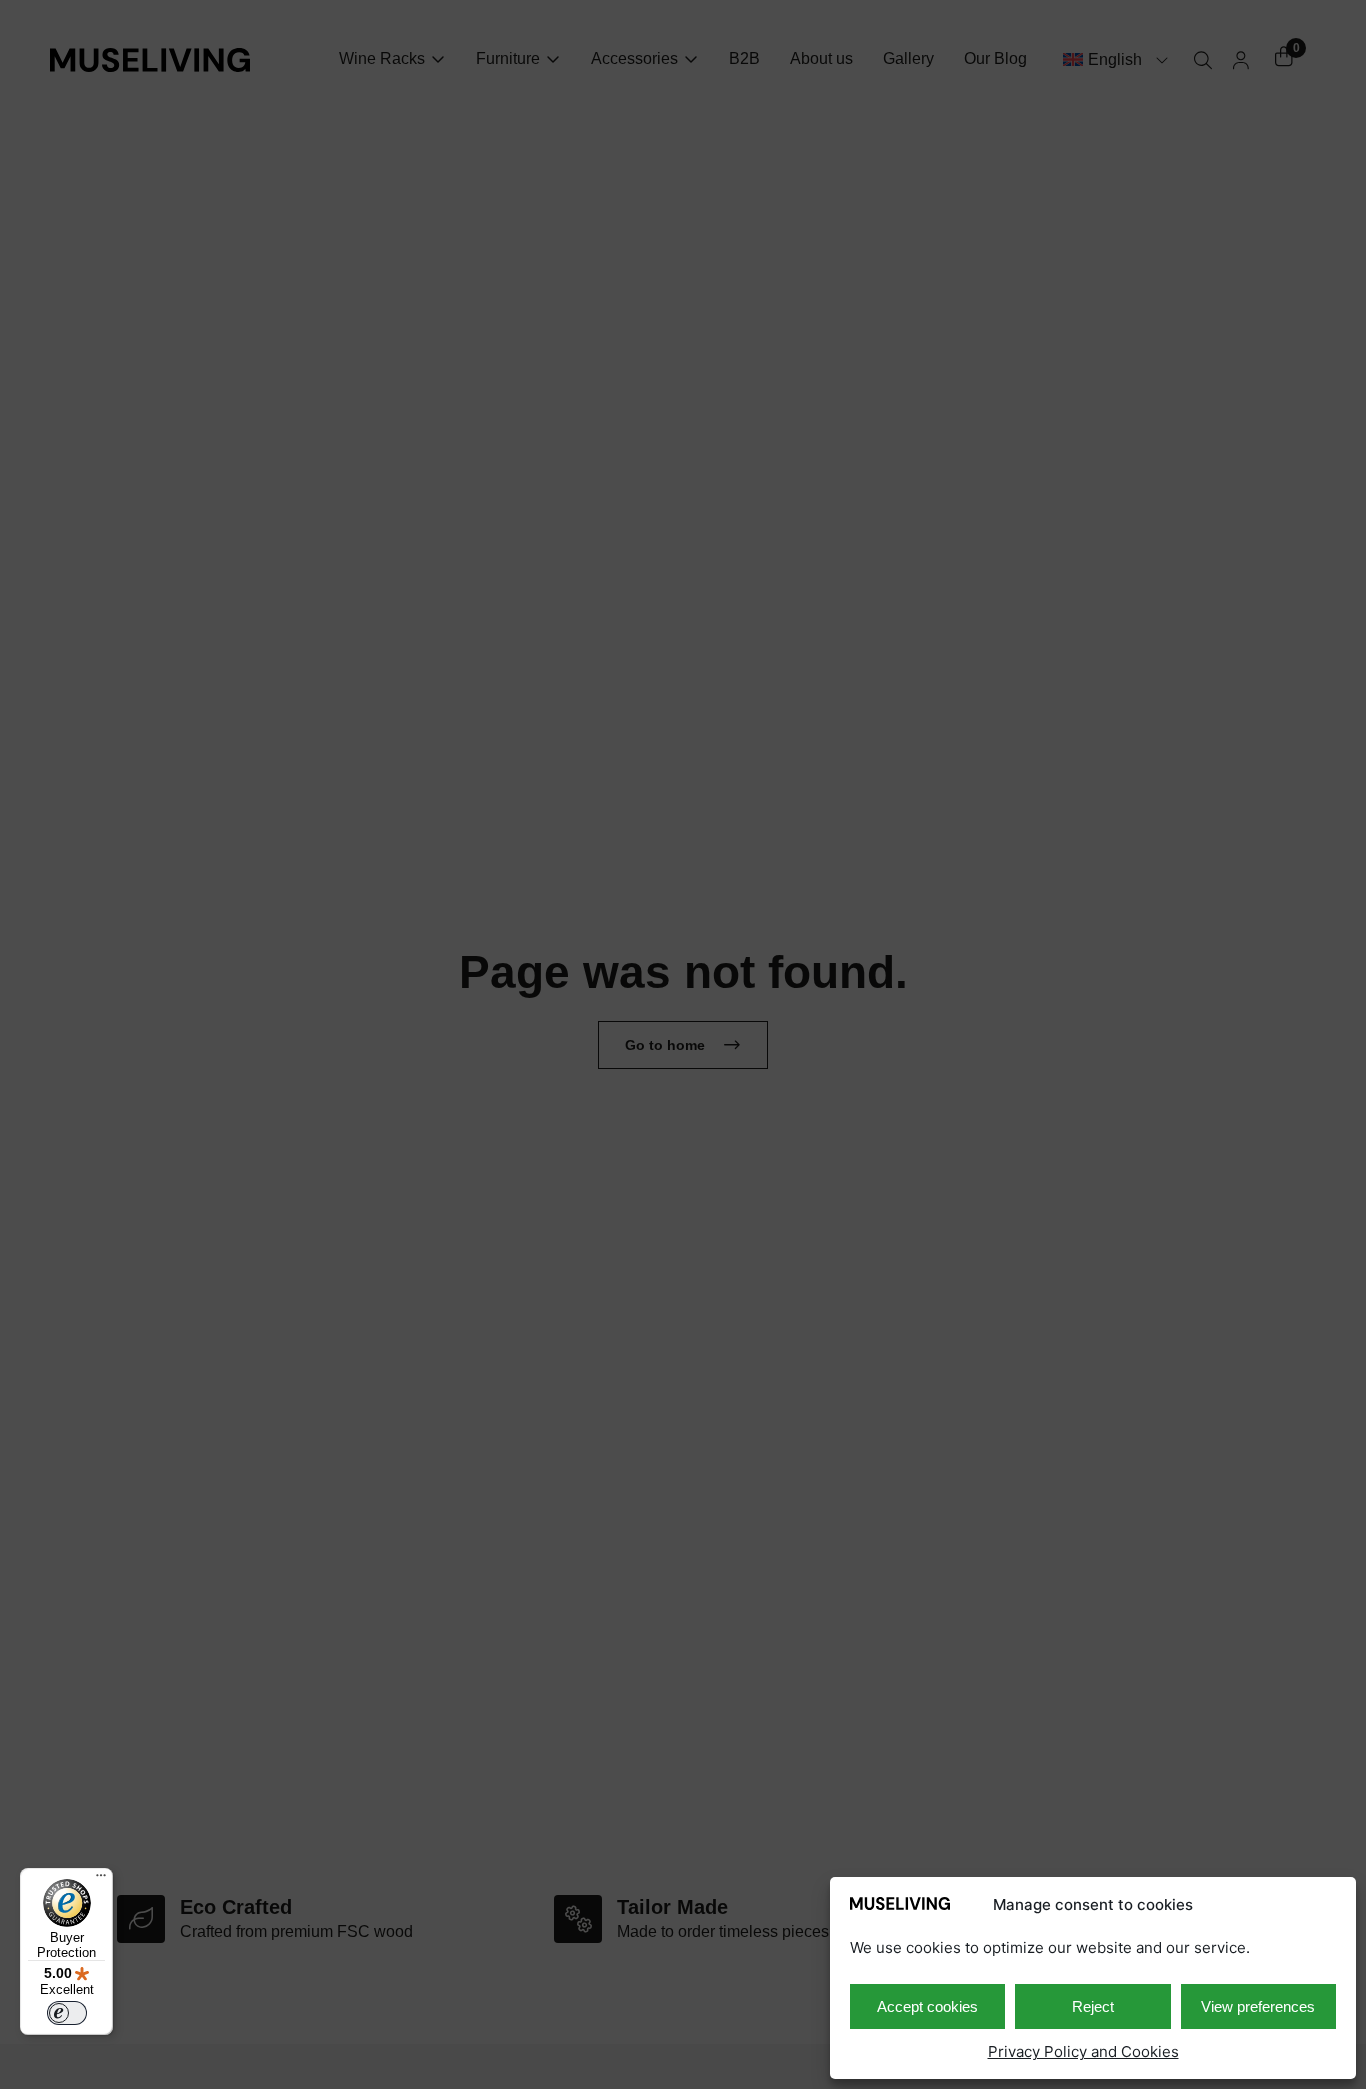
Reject (1093, 2006)
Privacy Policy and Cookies (1083, 2051)
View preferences (1258, 2006)
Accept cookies (927, 2006)
